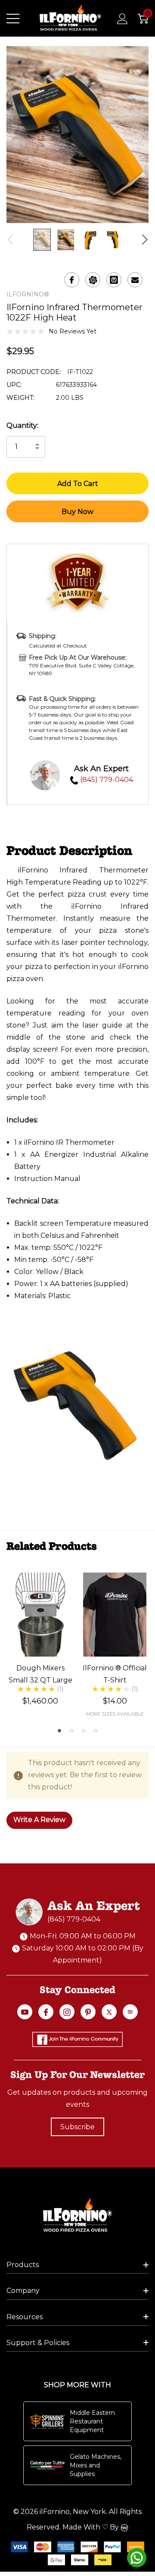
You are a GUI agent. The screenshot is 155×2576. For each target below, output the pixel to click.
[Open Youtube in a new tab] (25, 2012)
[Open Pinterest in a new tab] (88, 2012)
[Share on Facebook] (72, 280)
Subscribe (77, 2127)
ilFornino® (28, 294)
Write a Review (39, 1820)
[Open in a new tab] (109, 2012)
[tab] (59, 1731)
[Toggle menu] (13, 19)
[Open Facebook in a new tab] (46, 2012)
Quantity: (22, 425)
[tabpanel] (40, 1639)
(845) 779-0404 (106, 780)
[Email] (135, 280)
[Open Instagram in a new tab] (67, 2012)
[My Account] (118, 19)
